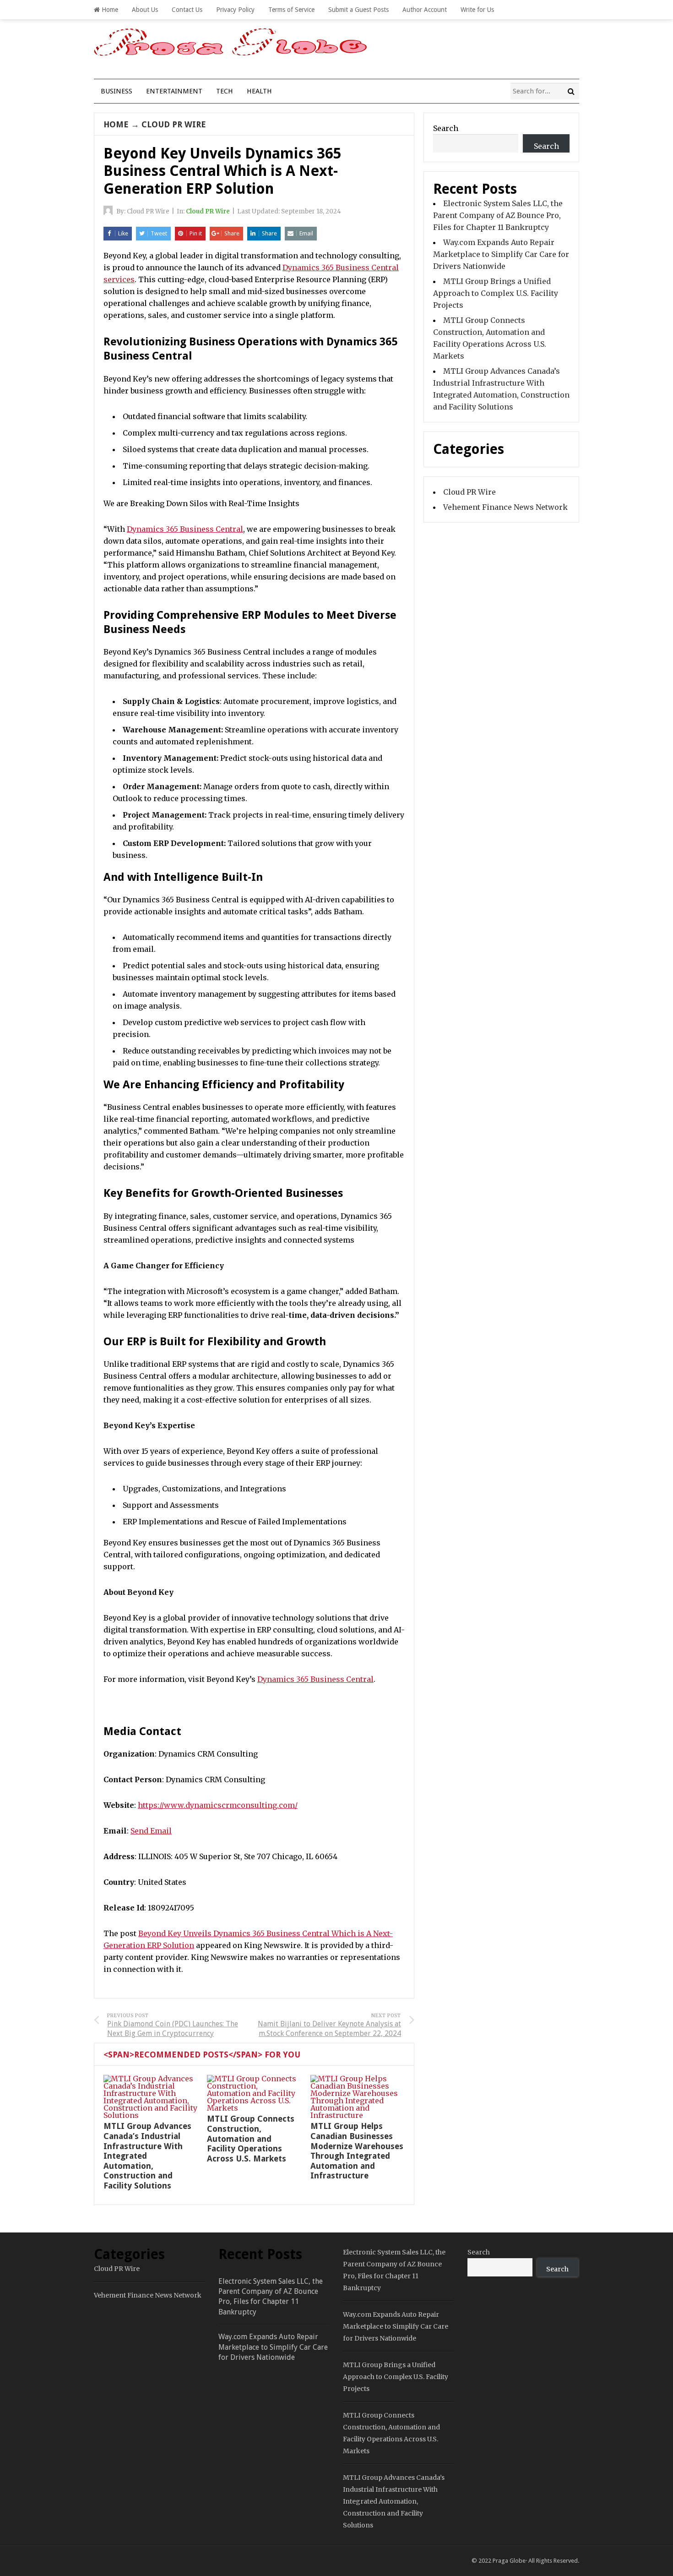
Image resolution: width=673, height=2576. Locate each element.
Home (109, 10)
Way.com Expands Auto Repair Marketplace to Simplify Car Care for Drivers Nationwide (501, 254)
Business (117, 91)
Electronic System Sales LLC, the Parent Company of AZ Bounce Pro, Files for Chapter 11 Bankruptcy (498, 215)
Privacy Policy (235, 10)
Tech (225, 91)
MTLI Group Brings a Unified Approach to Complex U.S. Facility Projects (496, 293)
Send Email (151, 1831)
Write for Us (477, 10)
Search (446, 128)
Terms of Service (291, 10)
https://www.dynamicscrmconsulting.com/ (218, 1805)
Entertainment (174, 91)
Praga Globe (509, 2561)
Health (259, 91)
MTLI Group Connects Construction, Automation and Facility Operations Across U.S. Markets (251, 2138)
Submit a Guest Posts (358, 10)
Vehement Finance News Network (505, 507)
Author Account (425, 10)
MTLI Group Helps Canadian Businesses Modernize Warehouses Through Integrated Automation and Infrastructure (357, 2151)
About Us (145, 10)
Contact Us (187, 10)
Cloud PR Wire (174, 124)
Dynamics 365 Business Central (185, 529)
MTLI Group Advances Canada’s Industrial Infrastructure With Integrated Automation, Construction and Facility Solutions (394, 2501)
